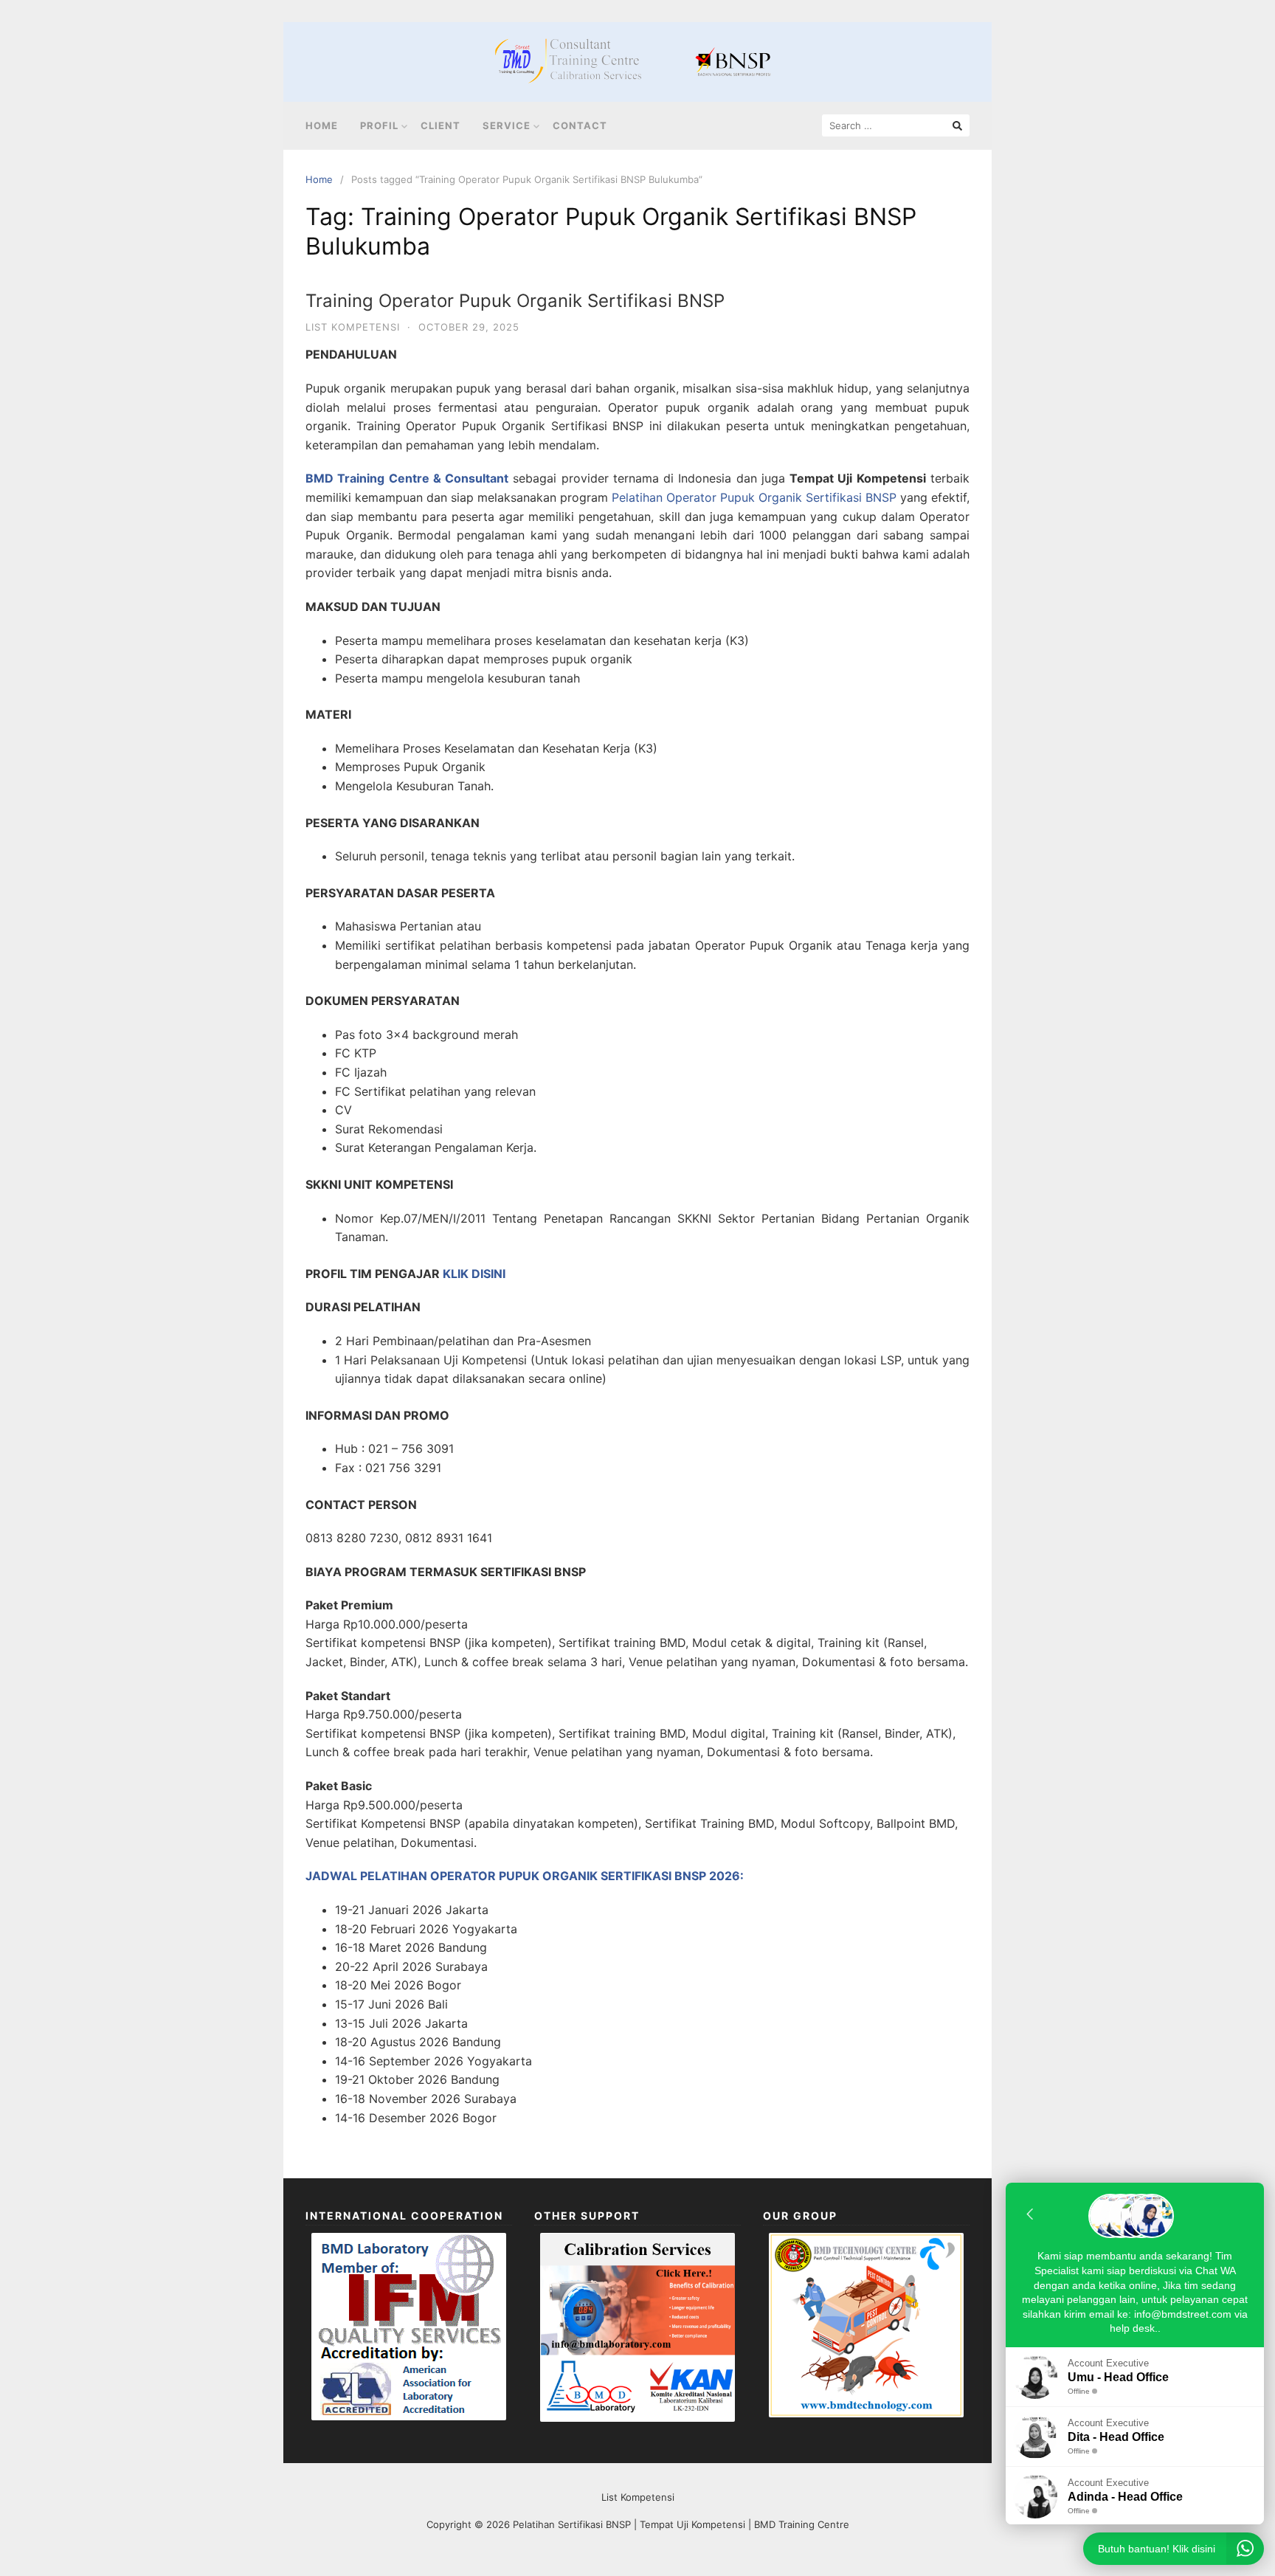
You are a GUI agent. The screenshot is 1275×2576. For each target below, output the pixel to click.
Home (322, 125)
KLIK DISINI (474, 1274)
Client (440, 125)
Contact (580, 125)
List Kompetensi (353, 327)
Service (507, 125)
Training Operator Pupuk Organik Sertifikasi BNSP (515, 301)
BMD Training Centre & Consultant (407, 478)
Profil (379, 125)
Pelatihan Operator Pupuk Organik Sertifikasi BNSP (754, 497)
